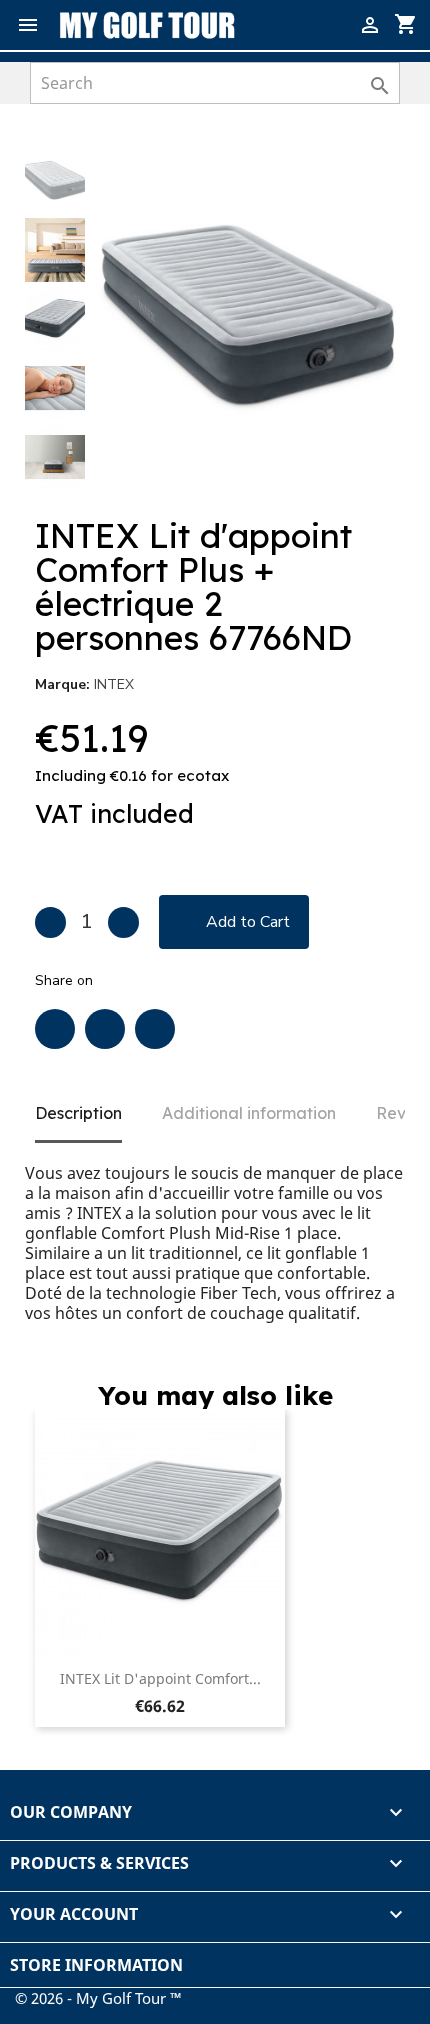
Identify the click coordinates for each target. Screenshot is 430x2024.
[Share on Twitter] (105, 1029)
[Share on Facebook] (55, 1029)
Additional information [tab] (249, 1113)
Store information (96, 1965)
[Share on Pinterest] (155, 1029)
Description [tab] (78, 1113)
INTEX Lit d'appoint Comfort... (160, 1678)
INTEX (114, 684)
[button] (371, 183)
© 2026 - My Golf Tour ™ (98, 1998)
